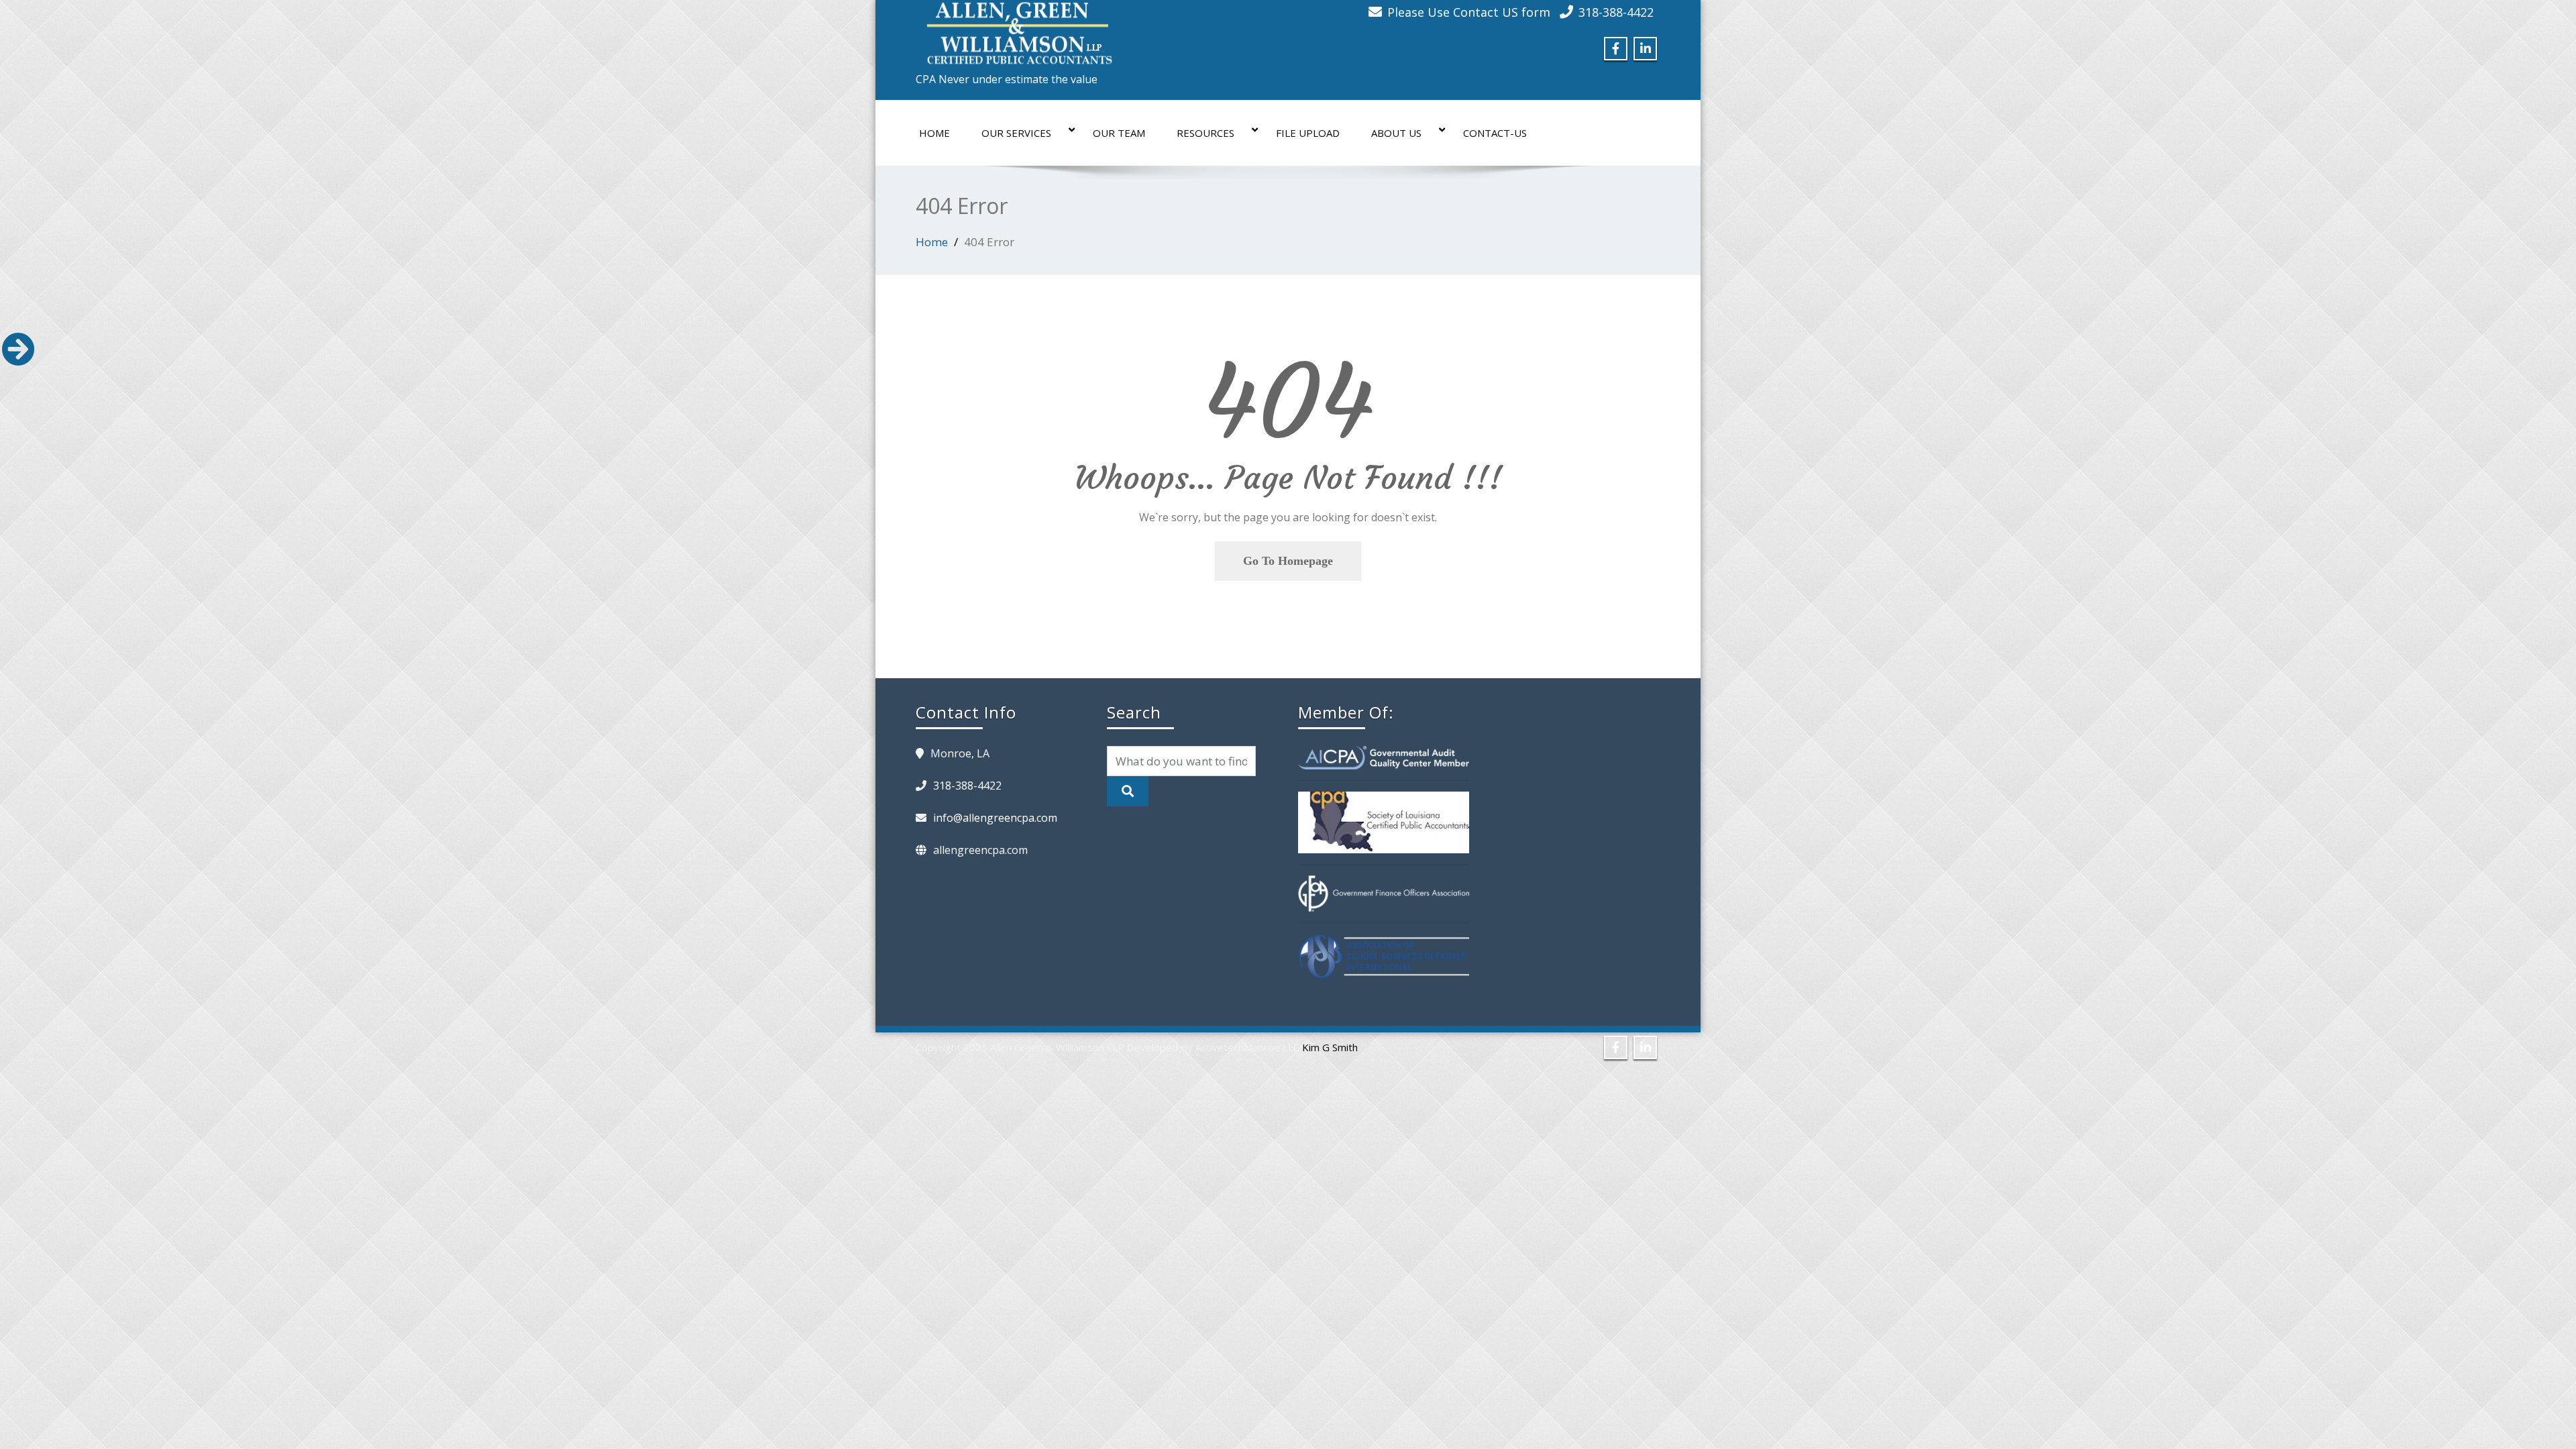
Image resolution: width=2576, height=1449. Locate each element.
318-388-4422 (1616, 12)
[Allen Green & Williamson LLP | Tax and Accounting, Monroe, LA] (1016, 30)
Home (934, 133)
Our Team (1119, 133)
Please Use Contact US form (1469, 12)
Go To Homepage (1288, 561)
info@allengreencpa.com (995, 818)
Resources (1205, 133)
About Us (1396, 133)
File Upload (1308, 133)
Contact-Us (1495, 133)
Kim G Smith (1330, 1047)
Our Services (1016, 133)
